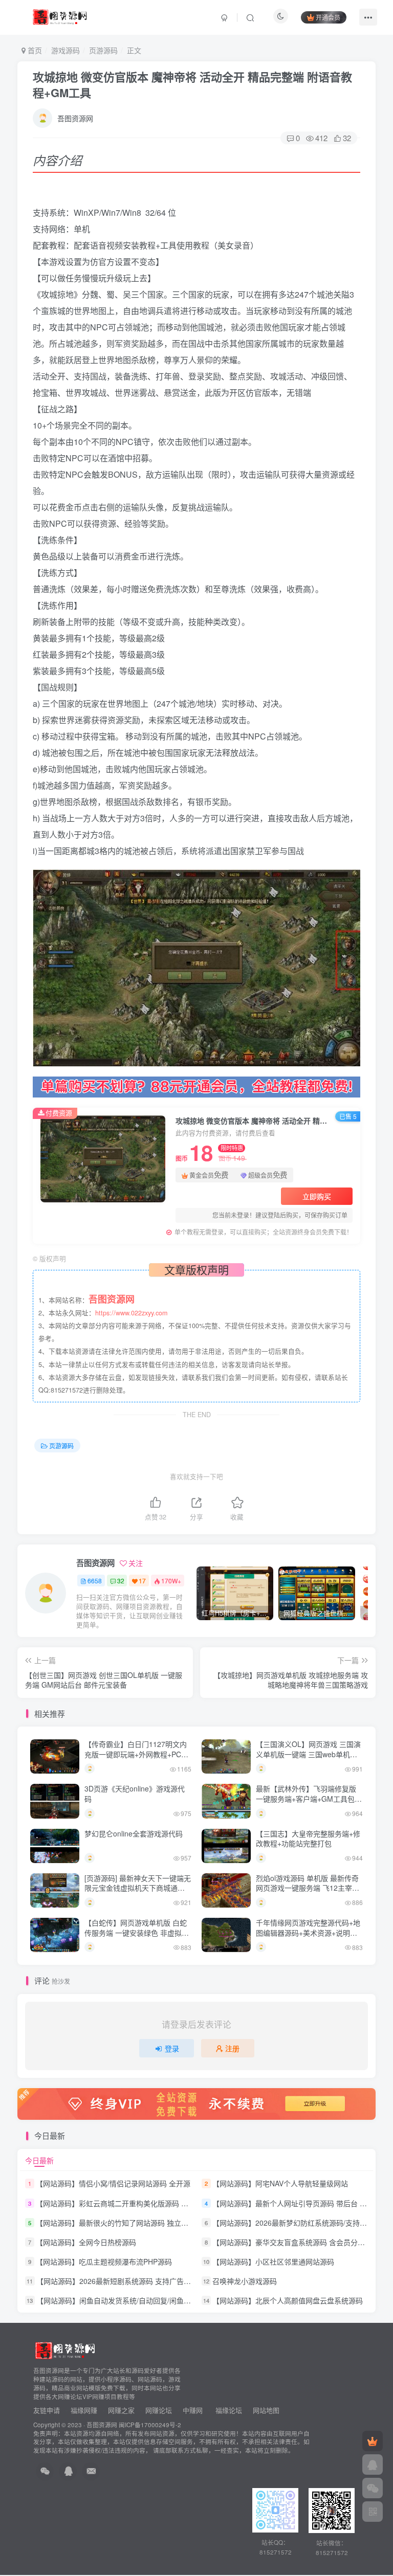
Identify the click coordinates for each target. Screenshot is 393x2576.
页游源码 (103, 50)
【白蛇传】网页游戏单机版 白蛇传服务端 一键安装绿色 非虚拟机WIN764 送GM (137, 1932)
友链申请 (47, 2410)
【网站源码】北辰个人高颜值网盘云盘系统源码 (288, 2300)
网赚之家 (121, 2410)
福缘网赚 (85, 2410)
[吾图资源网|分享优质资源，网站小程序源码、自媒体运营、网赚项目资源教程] (60, 16)
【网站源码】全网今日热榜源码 (86, 2242)
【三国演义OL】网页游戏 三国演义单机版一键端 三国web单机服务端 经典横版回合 (308, 1754)
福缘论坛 (228, 2410)
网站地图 (266, 2410)
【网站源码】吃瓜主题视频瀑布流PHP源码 (104, 2261)
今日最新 (39, 2160)
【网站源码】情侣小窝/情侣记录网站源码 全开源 (113, 2184)
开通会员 (328, 17)
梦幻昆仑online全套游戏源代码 (134, 1833)
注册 (232, 2048)
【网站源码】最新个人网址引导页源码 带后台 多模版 (297, 2203)
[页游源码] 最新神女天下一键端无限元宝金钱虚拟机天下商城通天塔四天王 (138, 1888)
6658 (95, 1581)
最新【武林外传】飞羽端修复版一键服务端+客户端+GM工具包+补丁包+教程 (306, 1798)
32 (121, 1581)
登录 (172, 2048)
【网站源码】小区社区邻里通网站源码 (273, 2261)
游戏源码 (65, 50)
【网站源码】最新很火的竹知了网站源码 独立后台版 (119, 2223)
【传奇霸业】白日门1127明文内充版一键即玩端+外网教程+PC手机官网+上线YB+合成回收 (136, 1754)
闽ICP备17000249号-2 (150, 2425)
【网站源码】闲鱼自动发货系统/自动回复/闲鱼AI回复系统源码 (135, 2300)
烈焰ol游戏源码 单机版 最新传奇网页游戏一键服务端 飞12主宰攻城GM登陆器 (308, 1888)
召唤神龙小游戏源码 (245, 2281)
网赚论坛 (159, 2410)
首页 (34, 50)
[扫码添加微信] (373, 2488)
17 (142, 1581)
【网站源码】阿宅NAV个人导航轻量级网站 (280, 2184)
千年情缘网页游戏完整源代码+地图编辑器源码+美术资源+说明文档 (308, 1932)
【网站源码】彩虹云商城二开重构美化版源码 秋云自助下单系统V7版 (145, 2203)
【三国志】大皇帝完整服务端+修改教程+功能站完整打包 (308, 1839)
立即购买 (317, 1196)
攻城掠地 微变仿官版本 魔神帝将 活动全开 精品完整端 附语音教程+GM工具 (192, 85)
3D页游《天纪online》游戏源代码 (135, 1794)
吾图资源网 (75, 118)
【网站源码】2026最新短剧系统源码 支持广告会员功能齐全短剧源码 (146, 2281)
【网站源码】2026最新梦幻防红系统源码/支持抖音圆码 (300, 2223)
